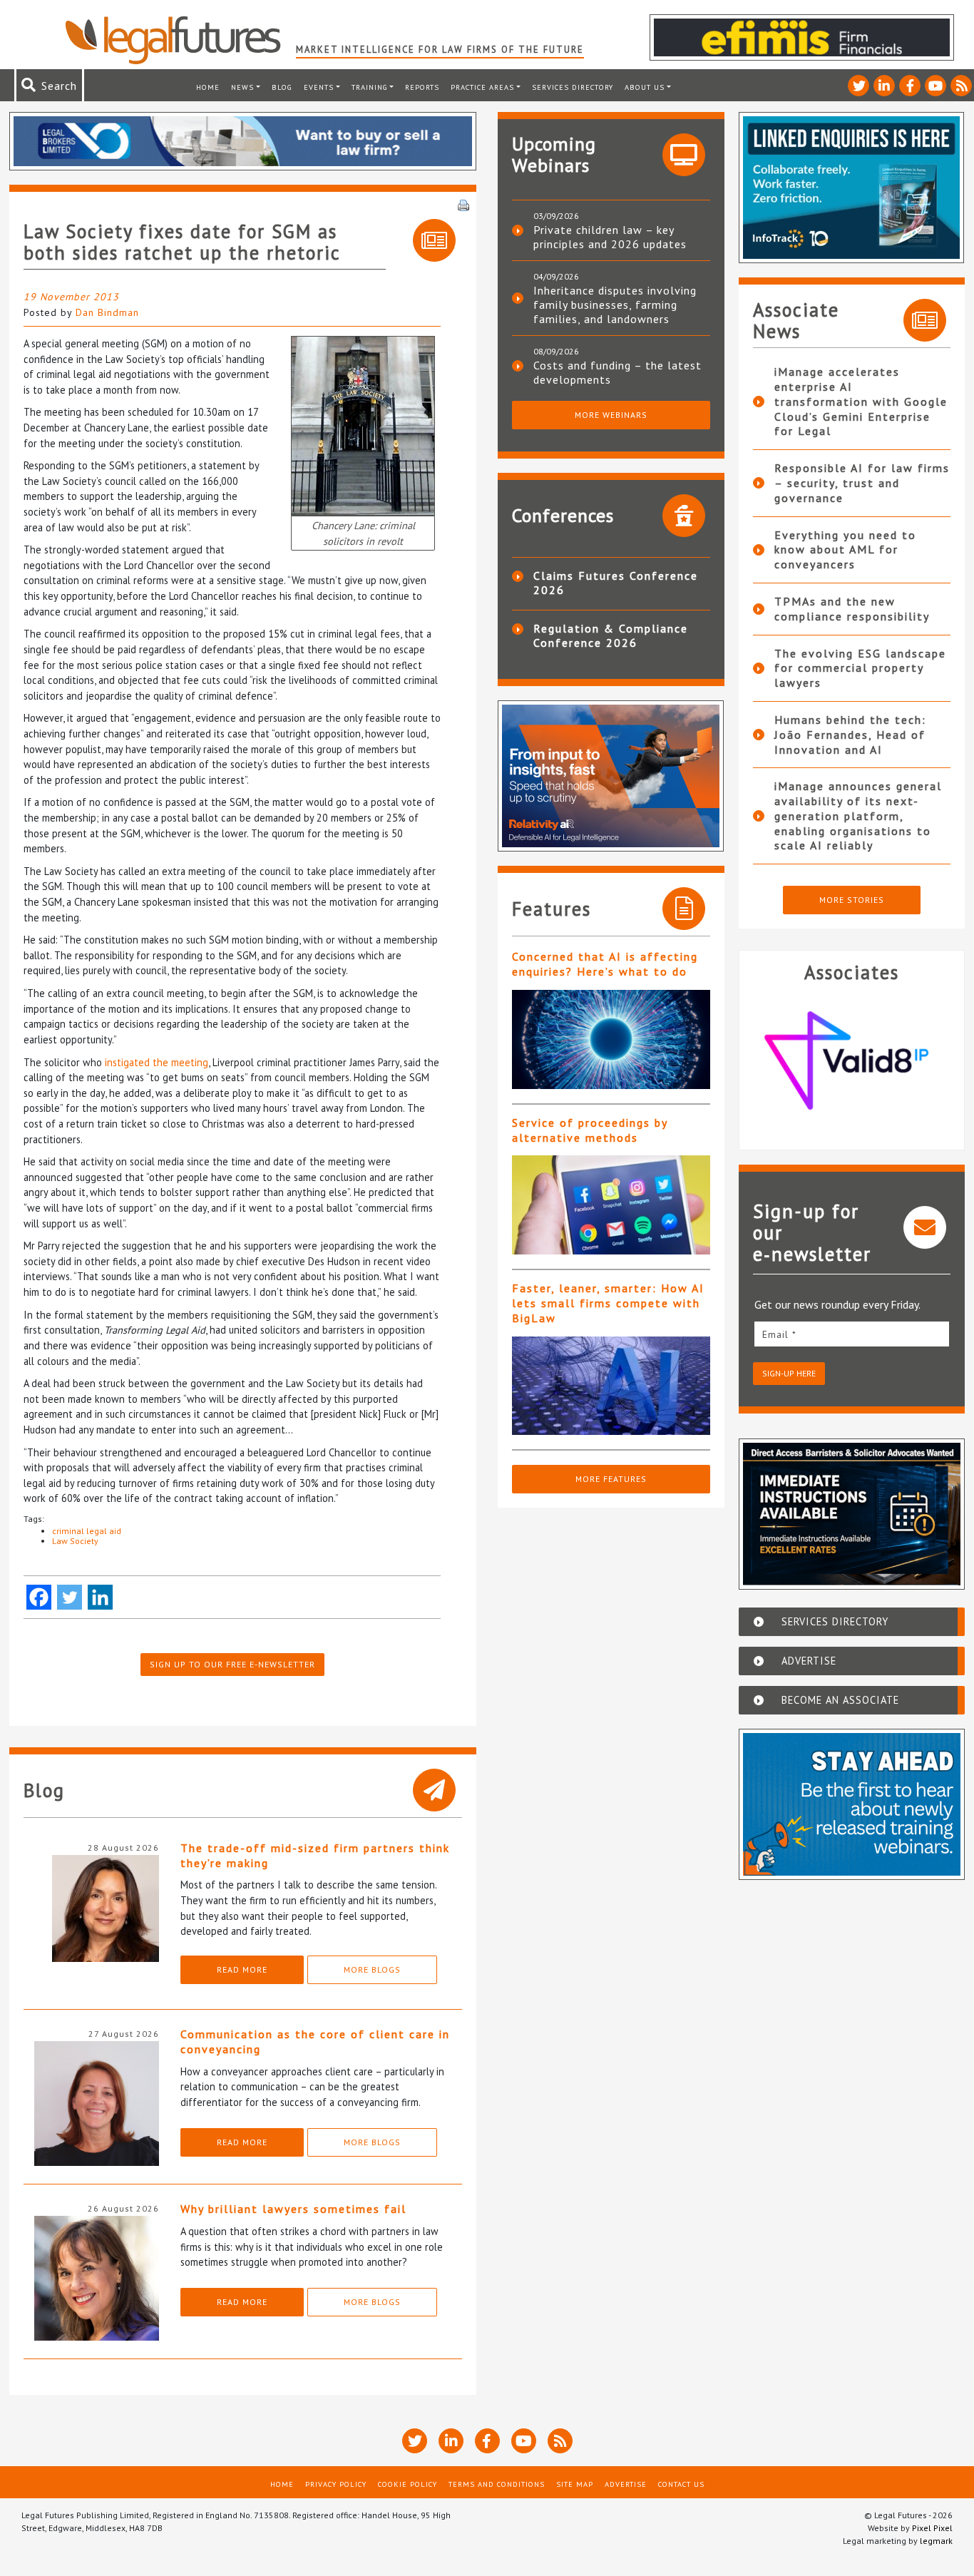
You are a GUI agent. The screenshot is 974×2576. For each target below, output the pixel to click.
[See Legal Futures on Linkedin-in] (884, 86)
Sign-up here (789, 1373)
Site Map (575, 2484)
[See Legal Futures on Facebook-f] (910, 86)
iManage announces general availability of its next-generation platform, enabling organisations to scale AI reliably (858, 816)
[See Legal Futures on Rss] (961, 86)
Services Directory (573, 87)
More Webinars (611, 415)
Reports (422, 87)
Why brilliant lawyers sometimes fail (293, 2209)
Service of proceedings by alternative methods (590, 1130)
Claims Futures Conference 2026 (616, 583)
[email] (852, 1334)
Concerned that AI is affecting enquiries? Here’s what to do (605, 964)
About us (645, 87)
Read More (242, 1969)
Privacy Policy (336, 2484)
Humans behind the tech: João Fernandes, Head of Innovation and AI (850, 735)
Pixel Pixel (932, 2528)
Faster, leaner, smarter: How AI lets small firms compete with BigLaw (608, 1303)
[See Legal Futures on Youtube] (935, 86)
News (242, 87)
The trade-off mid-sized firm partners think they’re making (315, 1855)
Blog (282, 87)
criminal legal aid (87, 1531)
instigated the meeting (157, 1062)
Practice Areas (482, 87)
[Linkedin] (100, 1597)
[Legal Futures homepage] (180, 40)
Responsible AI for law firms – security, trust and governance (862, 483)
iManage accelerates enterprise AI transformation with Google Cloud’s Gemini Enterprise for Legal (861, 401)
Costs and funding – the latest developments (617, 372)
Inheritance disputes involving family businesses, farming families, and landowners (615, 305)
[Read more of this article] (611, 1039)
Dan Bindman (107, 312)
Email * (779, 1334)
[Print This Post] (463, 204)
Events (319, 87)
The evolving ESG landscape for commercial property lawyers (860, 668)
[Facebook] (39, 1597)
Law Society (75, 1541)
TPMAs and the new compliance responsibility (852, 609)
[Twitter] (70, 1597)
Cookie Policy (407, 2484)
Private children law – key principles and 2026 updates (610, 237)
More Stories (852, 900)
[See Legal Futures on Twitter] (858, 86)
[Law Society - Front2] (363, 425)
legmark (936, 2541)
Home (208, 87)
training (370, 87)
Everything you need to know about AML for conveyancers (845, 550)
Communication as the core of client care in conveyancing (315, 2041)
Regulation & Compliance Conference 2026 (611, 635)
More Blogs (372, 1969)
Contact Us (681, 2484)
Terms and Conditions (497, 2484)
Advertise (626, 2484)
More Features (611, 1479)
